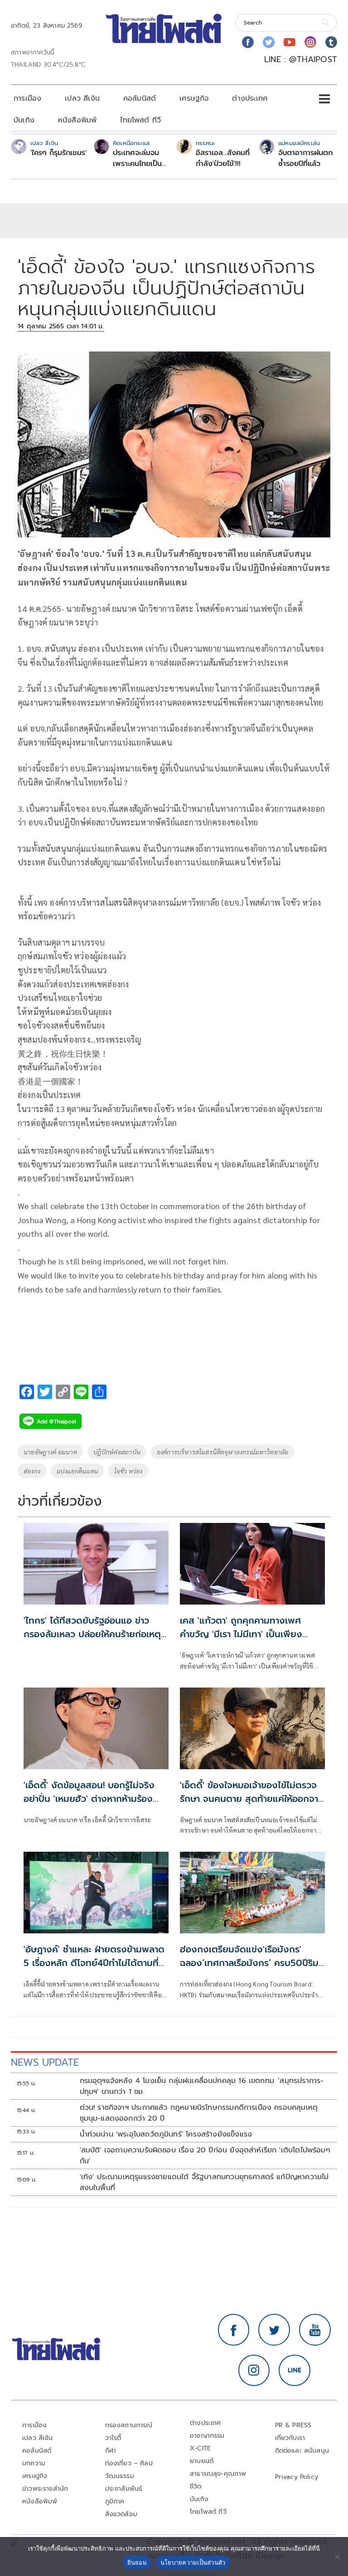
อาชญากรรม (207, 2436)
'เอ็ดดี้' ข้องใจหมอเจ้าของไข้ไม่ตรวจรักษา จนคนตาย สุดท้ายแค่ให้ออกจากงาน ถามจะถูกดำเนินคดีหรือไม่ (252, 1799)
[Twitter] (269, 42)
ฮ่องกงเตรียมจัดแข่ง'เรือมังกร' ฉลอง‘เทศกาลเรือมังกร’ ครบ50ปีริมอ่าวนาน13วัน (249, 1963)
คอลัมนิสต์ (140, 98)
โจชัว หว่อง (128, 1471)
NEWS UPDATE (45, 2062)
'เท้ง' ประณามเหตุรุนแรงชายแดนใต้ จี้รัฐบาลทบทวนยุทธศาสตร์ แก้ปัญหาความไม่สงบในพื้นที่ (204, 2182)
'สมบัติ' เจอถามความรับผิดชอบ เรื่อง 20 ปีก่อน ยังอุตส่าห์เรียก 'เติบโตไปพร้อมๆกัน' (205, 2156)
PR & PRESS (293, 2425)
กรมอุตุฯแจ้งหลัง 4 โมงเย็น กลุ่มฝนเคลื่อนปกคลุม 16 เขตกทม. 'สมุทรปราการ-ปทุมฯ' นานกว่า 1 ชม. (202, 2086)
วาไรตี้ (113, 2438)
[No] (337, 2556)
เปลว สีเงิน (82, 98)
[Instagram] (310, 42)
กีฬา (111, 2451)
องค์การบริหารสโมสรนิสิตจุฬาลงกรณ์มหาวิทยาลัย (222, 1452)
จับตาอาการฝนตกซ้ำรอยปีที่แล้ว (305, 158)
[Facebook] (248, 42)
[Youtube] (290, 42)
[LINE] (295, 2371)
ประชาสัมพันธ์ (124, 2489)
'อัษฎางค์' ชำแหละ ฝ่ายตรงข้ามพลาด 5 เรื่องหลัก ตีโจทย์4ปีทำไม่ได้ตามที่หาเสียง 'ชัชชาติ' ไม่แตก (96, 1963)
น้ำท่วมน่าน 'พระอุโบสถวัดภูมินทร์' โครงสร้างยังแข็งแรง (166, 2134)
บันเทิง (24, 120)
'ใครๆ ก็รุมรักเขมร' (58, 153)
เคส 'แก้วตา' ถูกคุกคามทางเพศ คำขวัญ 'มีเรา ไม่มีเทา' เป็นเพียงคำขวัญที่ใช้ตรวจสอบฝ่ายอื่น (241, 1634)
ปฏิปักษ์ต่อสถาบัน (117, 1452)
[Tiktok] (331, 42)
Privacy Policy (297, 2477)
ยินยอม (137, 2562)
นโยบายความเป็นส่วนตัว (193, 2562)
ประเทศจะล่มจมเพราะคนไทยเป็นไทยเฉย (137, 158)
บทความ (34, 2463)
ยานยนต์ (202, 2461)
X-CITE (200, 2448)
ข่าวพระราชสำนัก (45, 2489)
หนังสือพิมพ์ (77, 120)
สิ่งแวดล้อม (121, 2514)
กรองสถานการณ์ (129, 2425)
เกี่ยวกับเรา (290, 2438)
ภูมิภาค (115, 2501)
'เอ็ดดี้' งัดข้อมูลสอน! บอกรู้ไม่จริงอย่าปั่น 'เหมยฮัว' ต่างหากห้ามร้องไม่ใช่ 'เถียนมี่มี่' (89, 1799)
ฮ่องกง (32, 1471)
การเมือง (27, 98)
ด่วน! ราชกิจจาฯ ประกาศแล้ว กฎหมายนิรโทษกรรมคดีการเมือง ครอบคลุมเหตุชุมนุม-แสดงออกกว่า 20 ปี (199, 2113)
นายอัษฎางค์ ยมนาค (50, 1452)
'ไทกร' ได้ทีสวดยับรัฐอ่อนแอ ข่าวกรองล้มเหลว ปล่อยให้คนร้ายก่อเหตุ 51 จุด (92, 1634)
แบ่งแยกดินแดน (77, 1471)
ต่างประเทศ (250, 98)
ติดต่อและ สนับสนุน (302, 2451)
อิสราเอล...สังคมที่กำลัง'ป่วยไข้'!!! (223, 158)
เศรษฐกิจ (194, 98)
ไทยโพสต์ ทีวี (140, 120)
